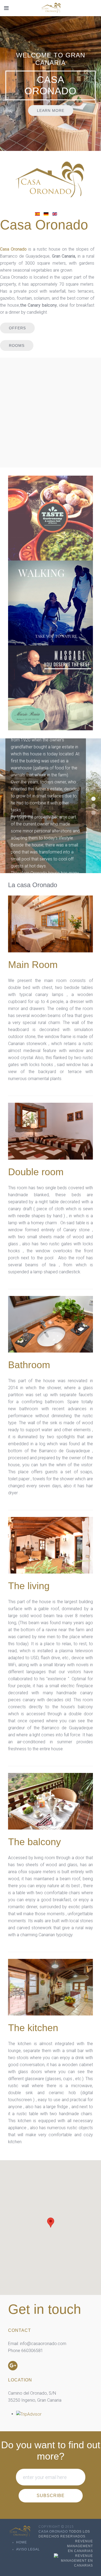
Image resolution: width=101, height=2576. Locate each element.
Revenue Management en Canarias (80, 2546)
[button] (51, 2223)
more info (50, 536)
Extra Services (93, 813)
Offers (17, 328)
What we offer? (93, 806)
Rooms (17, 345)
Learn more (51, 110)
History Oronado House (93, 799)
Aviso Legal (28, 2549)
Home (22, 2542)
